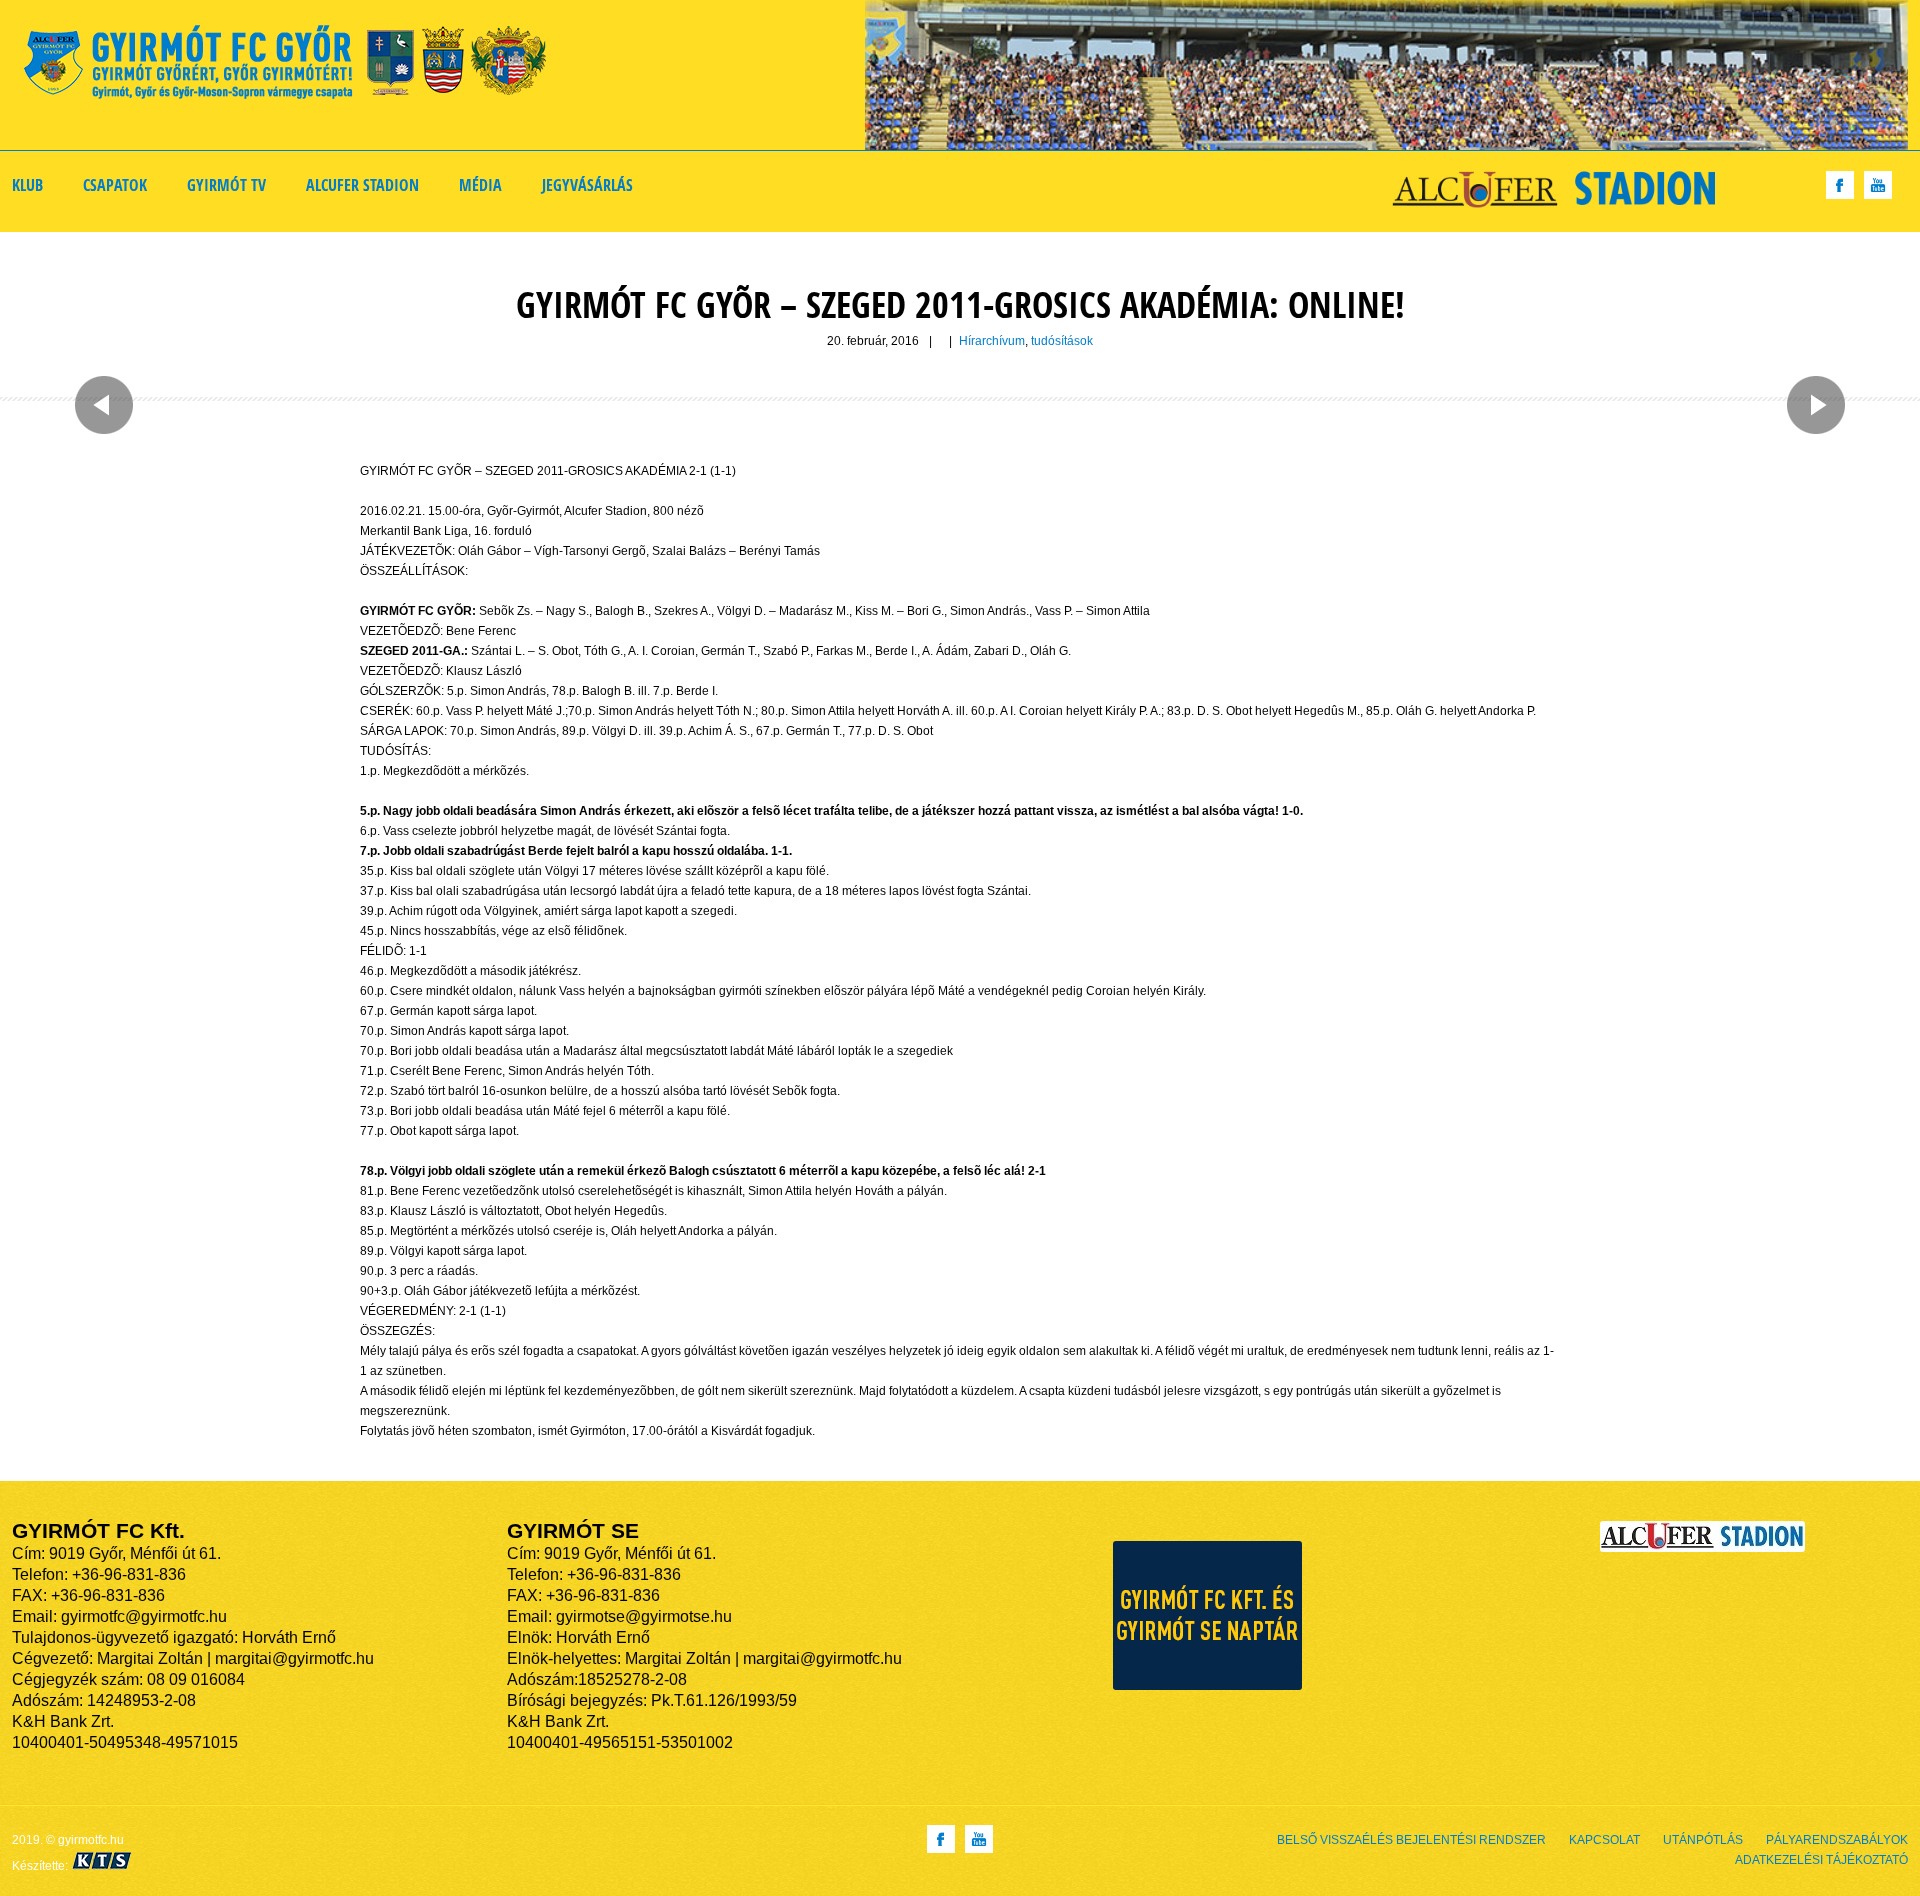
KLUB (27, 185)
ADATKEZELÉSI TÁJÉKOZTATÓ (1821, 1860)
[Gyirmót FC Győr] (293, 65)
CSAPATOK (115, 185)
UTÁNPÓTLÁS (1703, 1840)
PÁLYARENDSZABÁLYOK (1837, 1840)
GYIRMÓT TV (226, 185)
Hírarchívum (992, 341)
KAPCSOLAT (1604, 1840)
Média (480, 185)
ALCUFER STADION (362, 185)
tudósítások (1062, 341)
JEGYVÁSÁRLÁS (587, 185)
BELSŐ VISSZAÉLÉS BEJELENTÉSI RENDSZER (1411, 1840)
